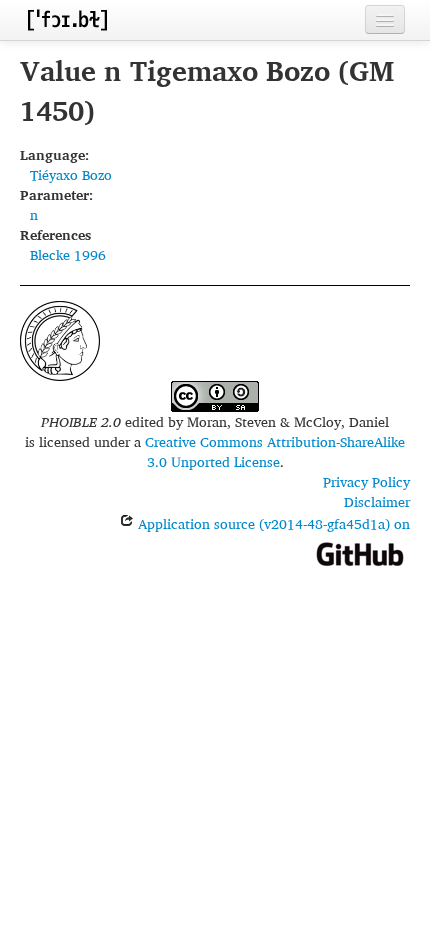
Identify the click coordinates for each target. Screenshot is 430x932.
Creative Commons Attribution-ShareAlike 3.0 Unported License (275, 451)
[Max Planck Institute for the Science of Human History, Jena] (60, 338)
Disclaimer (377, 501)
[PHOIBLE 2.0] (67, 19)
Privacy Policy (366, 481)
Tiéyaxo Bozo (71, 174)
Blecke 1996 (68, 254)
